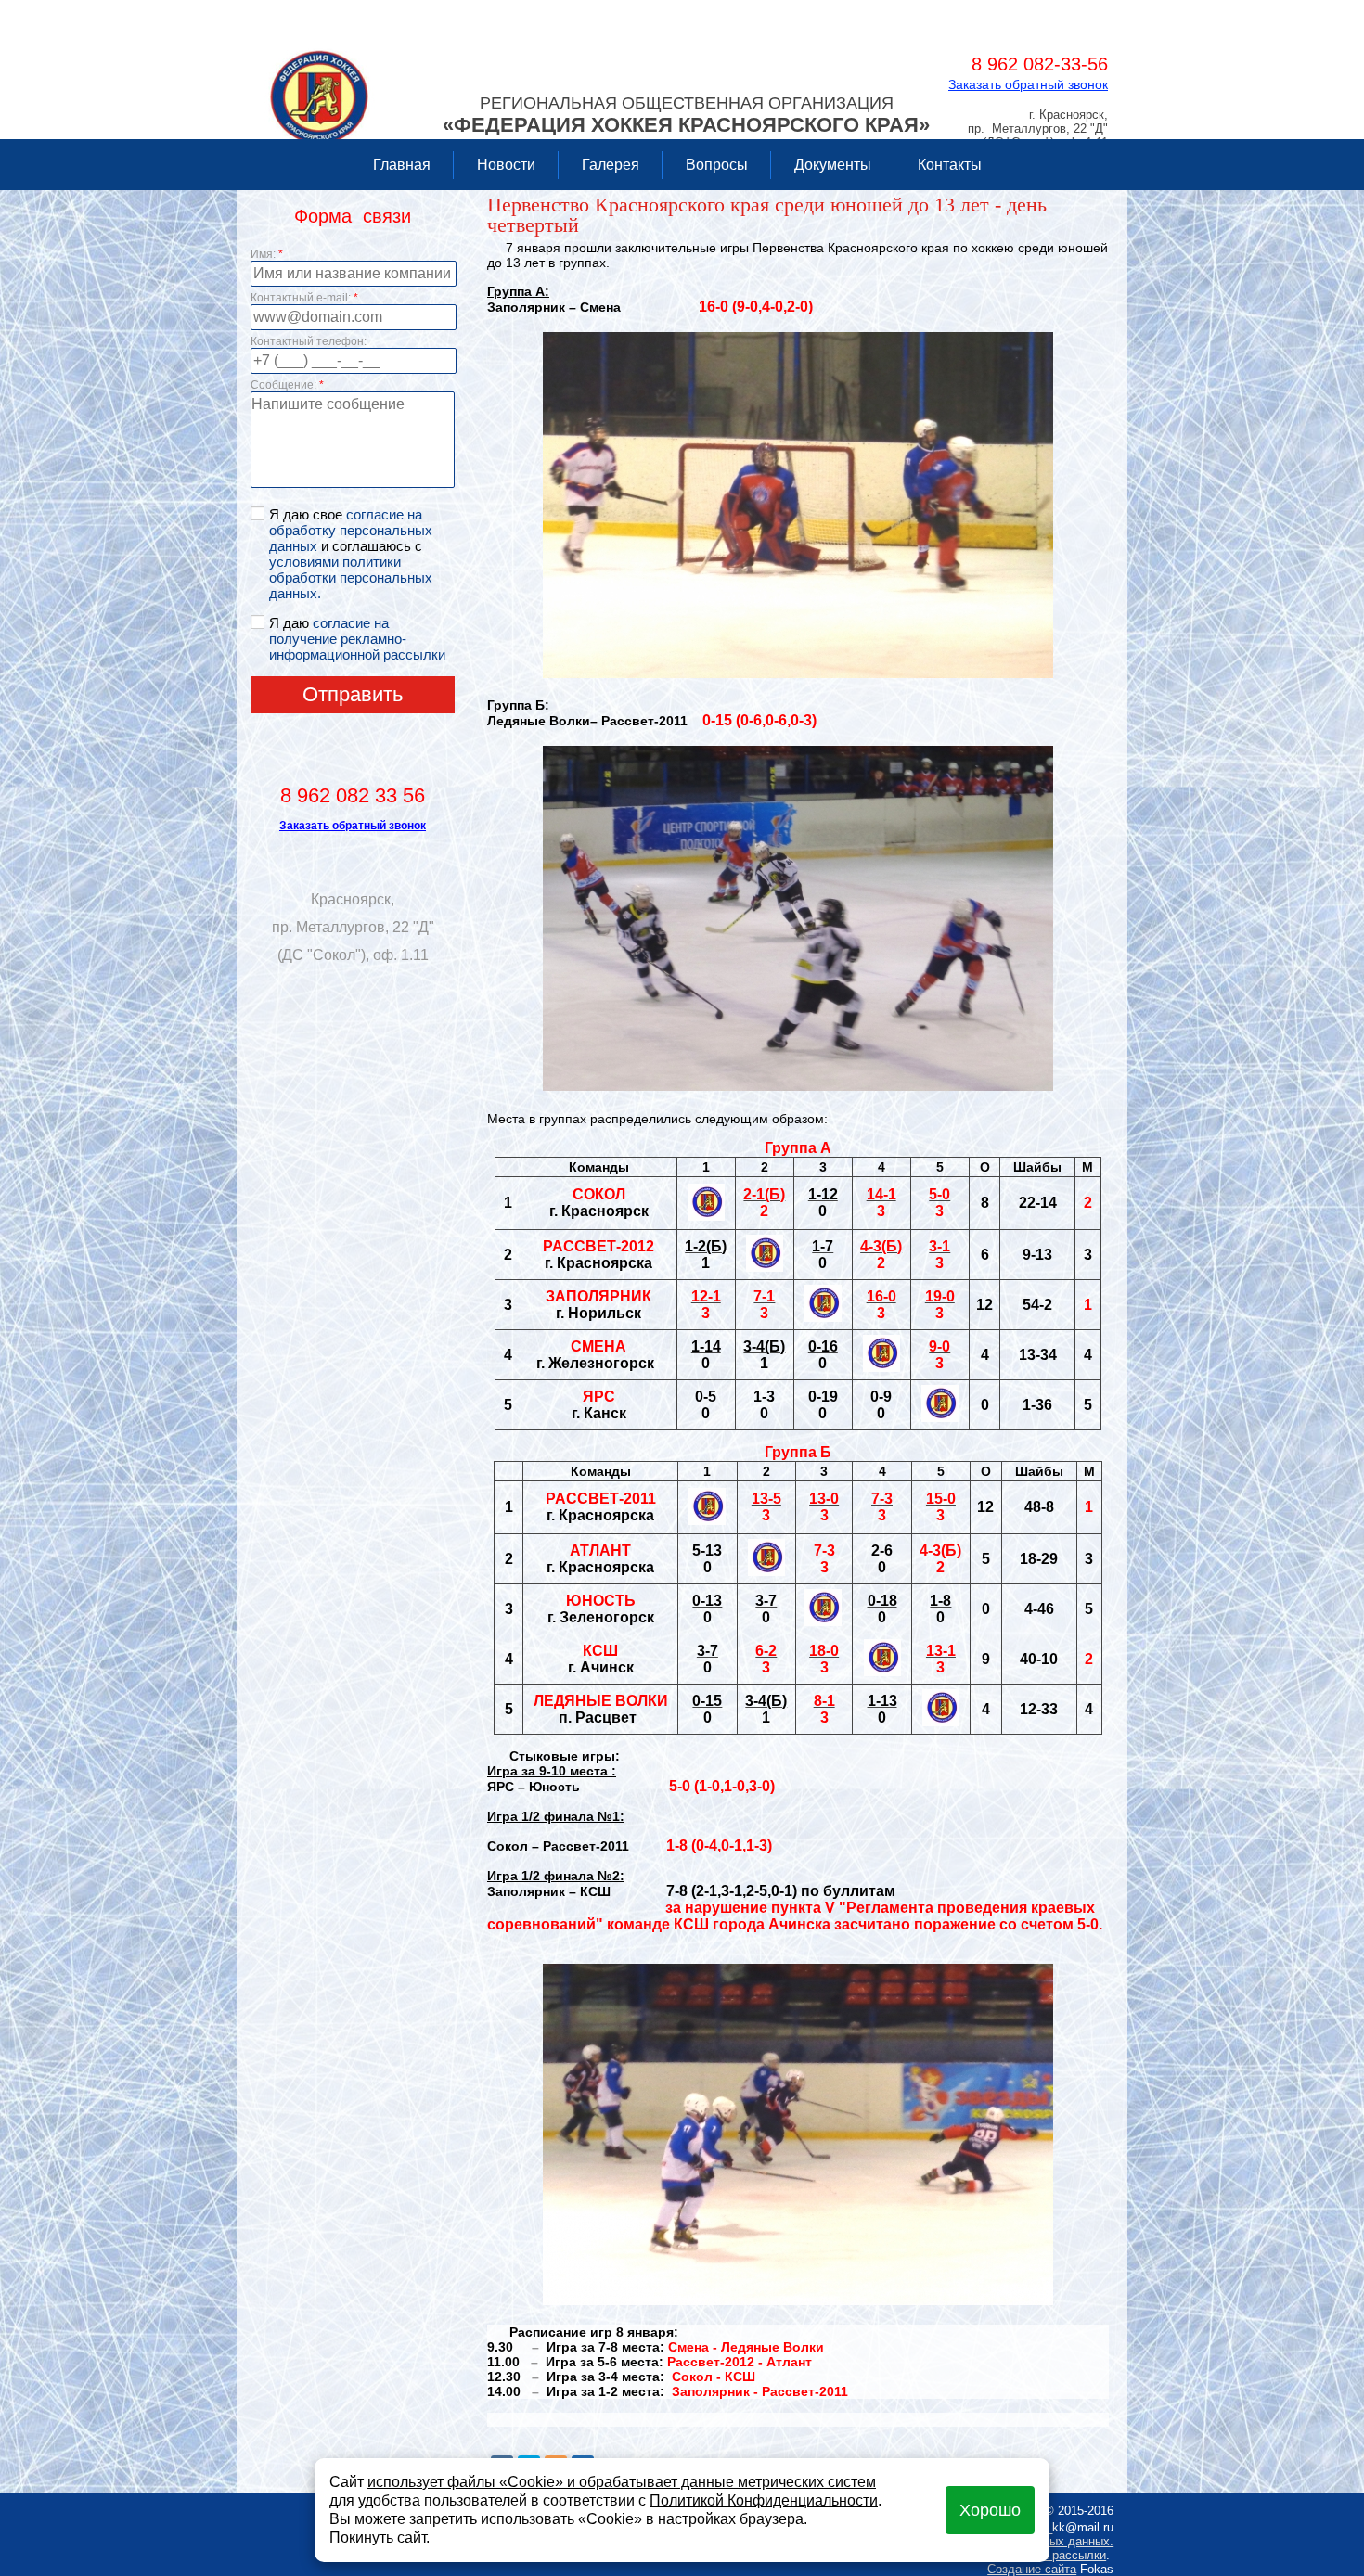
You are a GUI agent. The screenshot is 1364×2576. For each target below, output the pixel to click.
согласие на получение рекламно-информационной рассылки (357, 639)
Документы (833, 165)
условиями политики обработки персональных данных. (351, 577)
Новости (506, 165)
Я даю (357, 639)
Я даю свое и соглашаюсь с (351, 554)
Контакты (950, 165)
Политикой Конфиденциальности (764, 2500)
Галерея (611, 165)
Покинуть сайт (378, 2538)
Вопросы (717, 165)
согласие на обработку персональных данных (351, 530)
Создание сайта (1032, 2569)
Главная (402, 165)
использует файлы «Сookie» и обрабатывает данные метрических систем (622, 2482)
